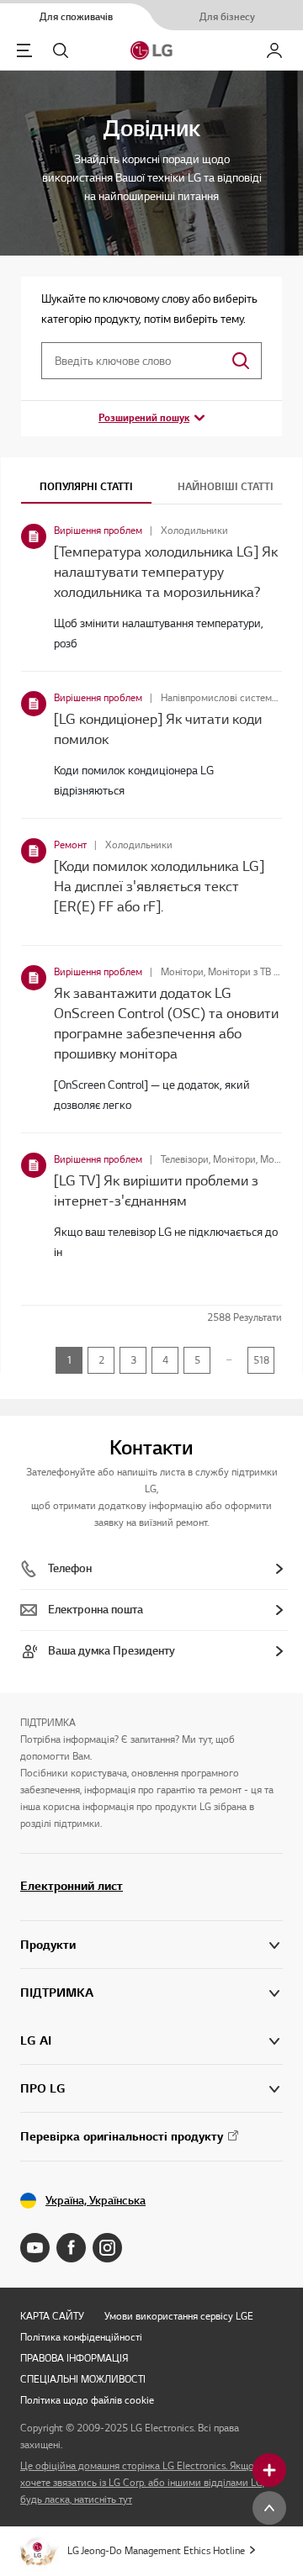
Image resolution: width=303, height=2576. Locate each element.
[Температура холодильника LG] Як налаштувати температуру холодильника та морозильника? (166, 572)
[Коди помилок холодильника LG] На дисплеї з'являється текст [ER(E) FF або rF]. (159, 886)
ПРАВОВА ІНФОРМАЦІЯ (74, 2358)
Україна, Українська (96, 2201)
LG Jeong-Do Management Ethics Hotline (156, 2550)
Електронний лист (72, 1886)
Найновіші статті (226, 486)
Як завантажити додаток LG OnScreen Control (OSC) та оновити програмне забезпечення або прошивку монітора (166, 1023)
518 (261, 1360)
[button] (151, 1993)
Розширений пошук (144, 417)
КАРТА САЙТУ (52, 2316)
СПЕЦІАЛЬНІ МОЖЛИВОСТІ (83, 2379)
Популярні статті (86, 486)
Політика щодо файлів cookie (87, 2400)
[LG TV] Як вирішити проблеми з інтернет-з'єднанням (156, 1190)
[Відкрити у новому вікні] (35, 2248)
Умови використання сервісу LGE (179, 2316)
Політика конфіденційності (81, 2337)
